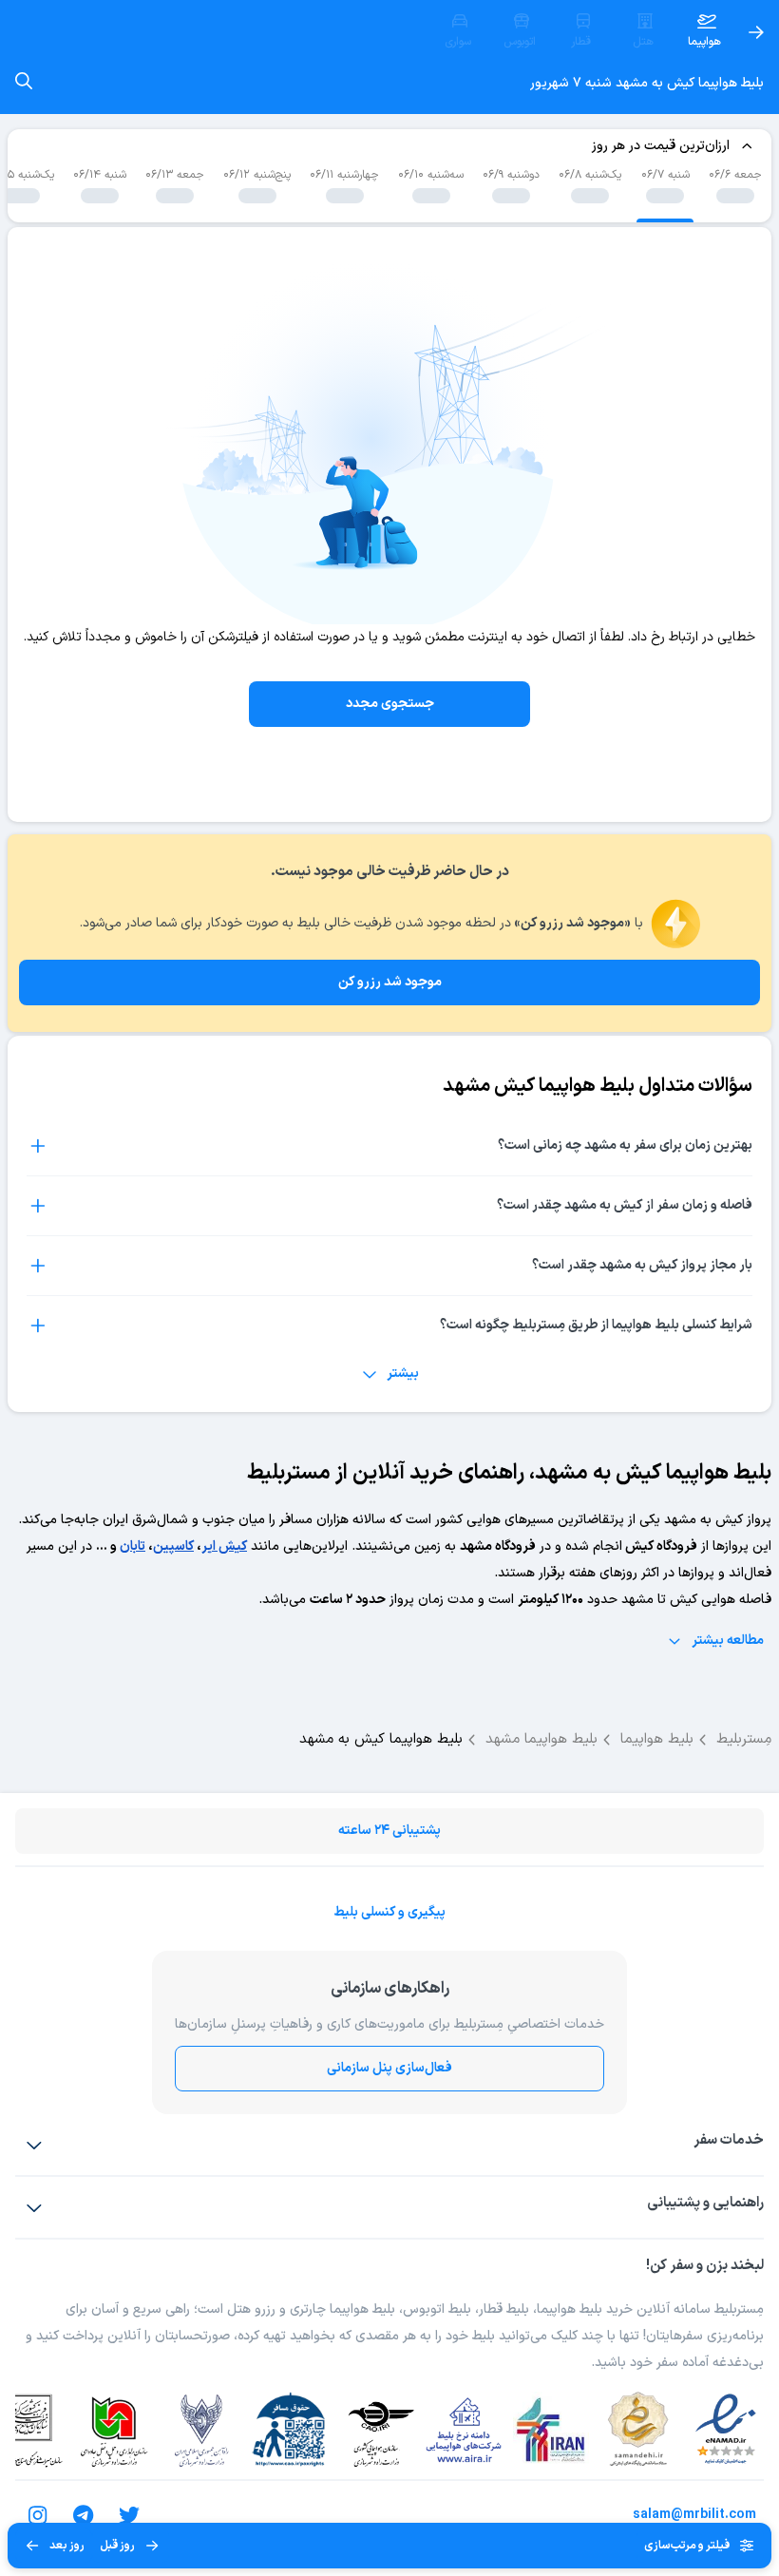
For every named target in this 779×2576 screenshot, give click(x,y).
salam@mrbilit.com (694, 2515)
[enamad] (726, 2430)
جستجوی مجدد (390, 704)
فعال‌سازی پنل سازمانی (389, 2068)
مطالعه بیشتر (728, 1641)
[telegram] (84, 2515)
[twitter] (129, 2515)
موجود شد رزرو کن (390, 982)
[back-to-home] (756, 32)
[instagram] (38, 2515)
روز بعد (67, 2546)
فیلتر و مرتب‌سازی (687, 2546)
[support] (34, 2207)
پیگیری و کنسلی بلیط (389, 1912)
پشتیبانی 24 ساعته (389, 1831)
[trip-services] (34, 2145)
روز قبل (117, 2546)
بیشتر (403, 1374)
